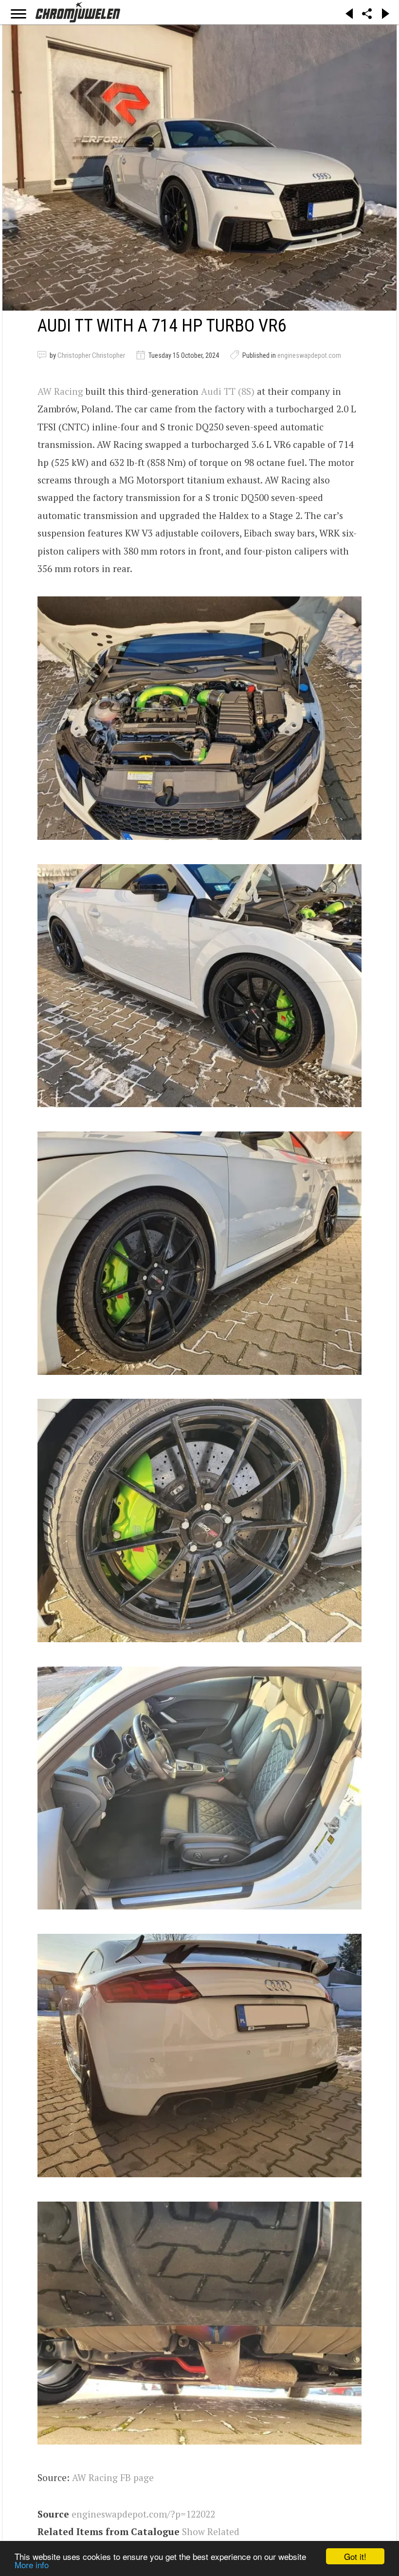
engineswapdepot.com (309, 355)
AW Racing (60, 391)
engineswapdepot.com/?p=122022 (143, 2514)
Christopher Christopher (91, 355)
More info (32, 2565)
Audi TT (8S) (228, 391)
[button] (199, 718)
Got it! (355, 2556)
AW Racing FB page (113, 2477)
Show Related (211, 2531)
